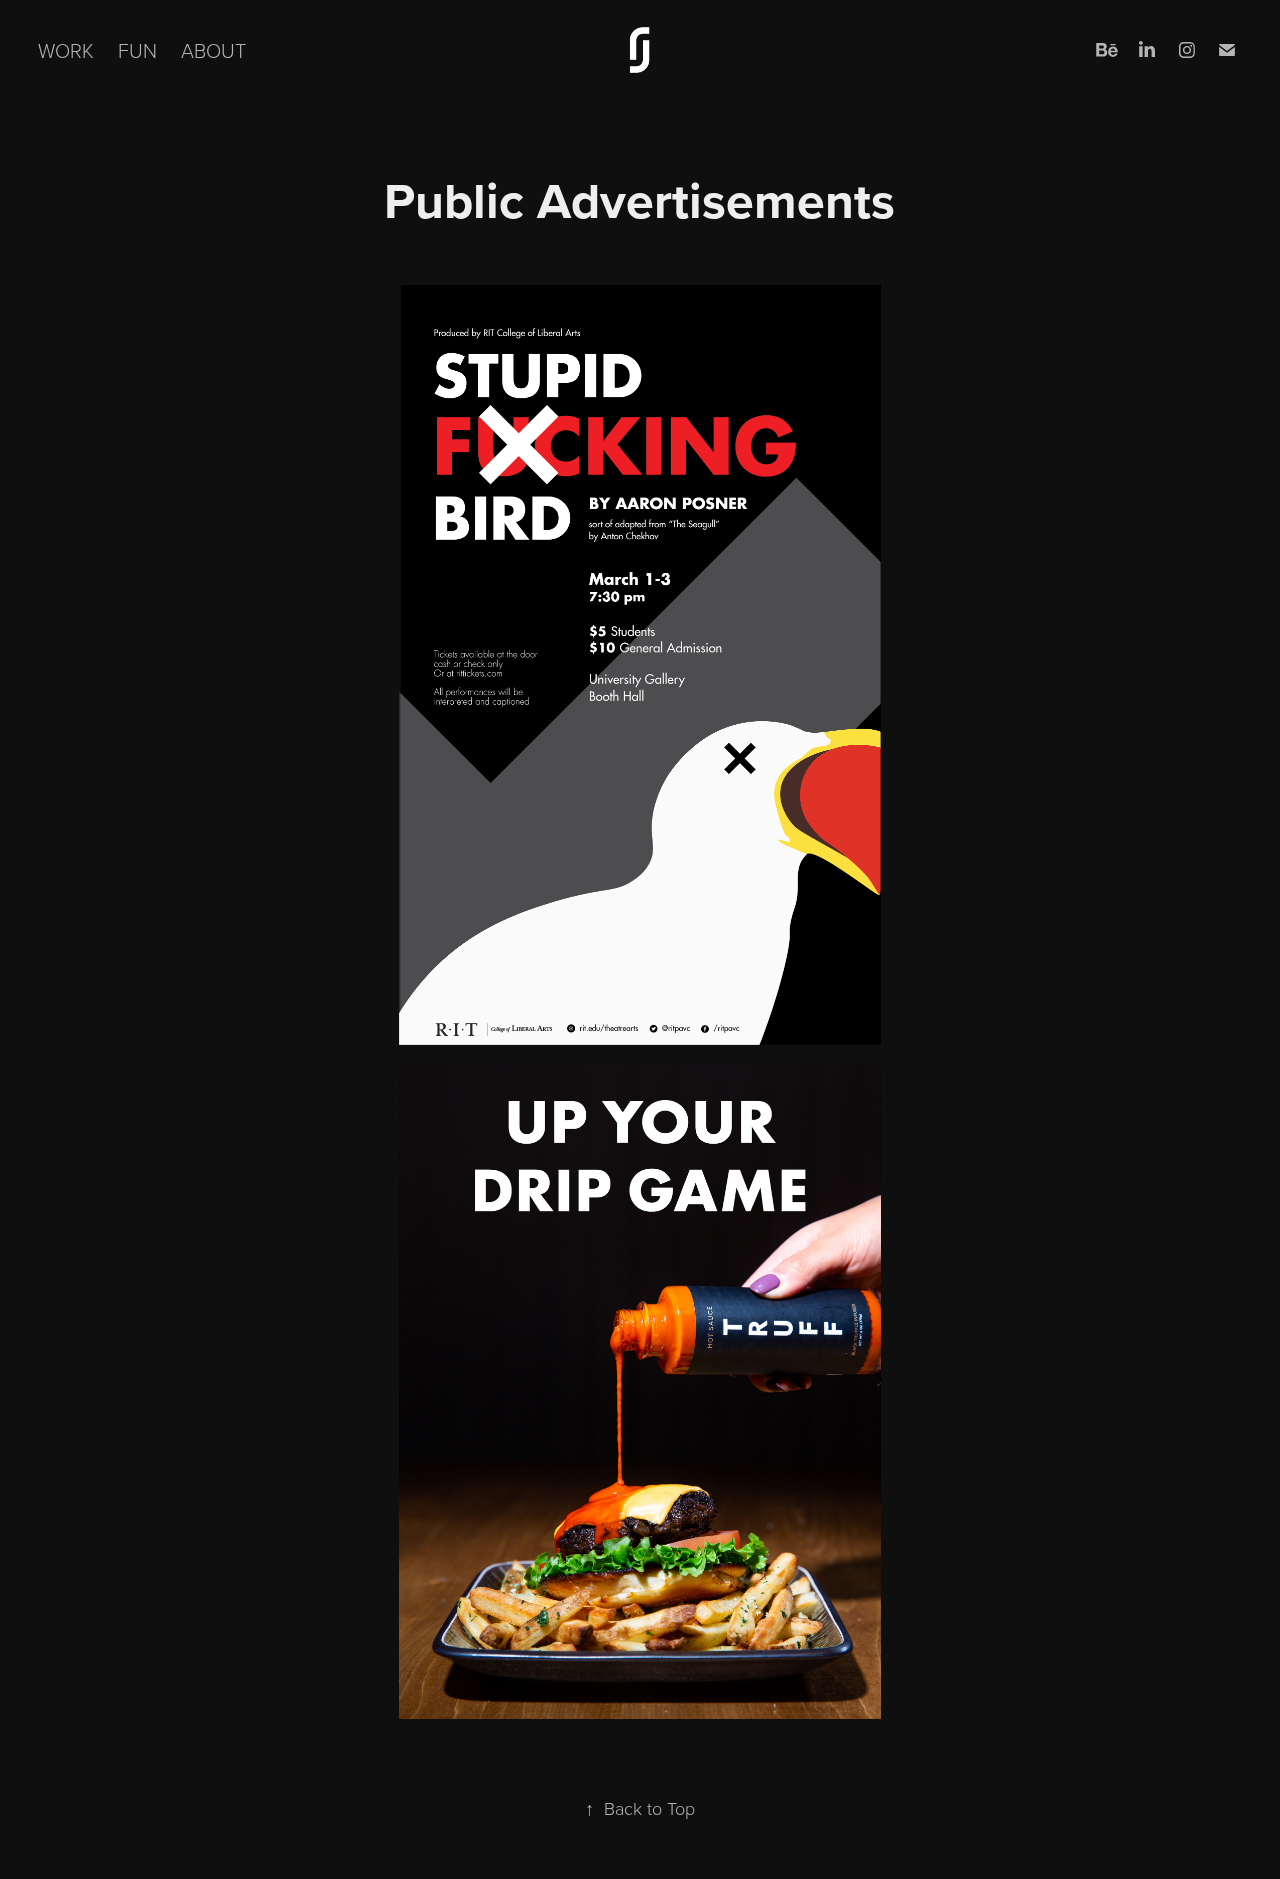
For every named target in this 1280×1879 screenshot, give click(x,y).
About (213, 50)
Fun (137, 50)
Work (66, 50)
